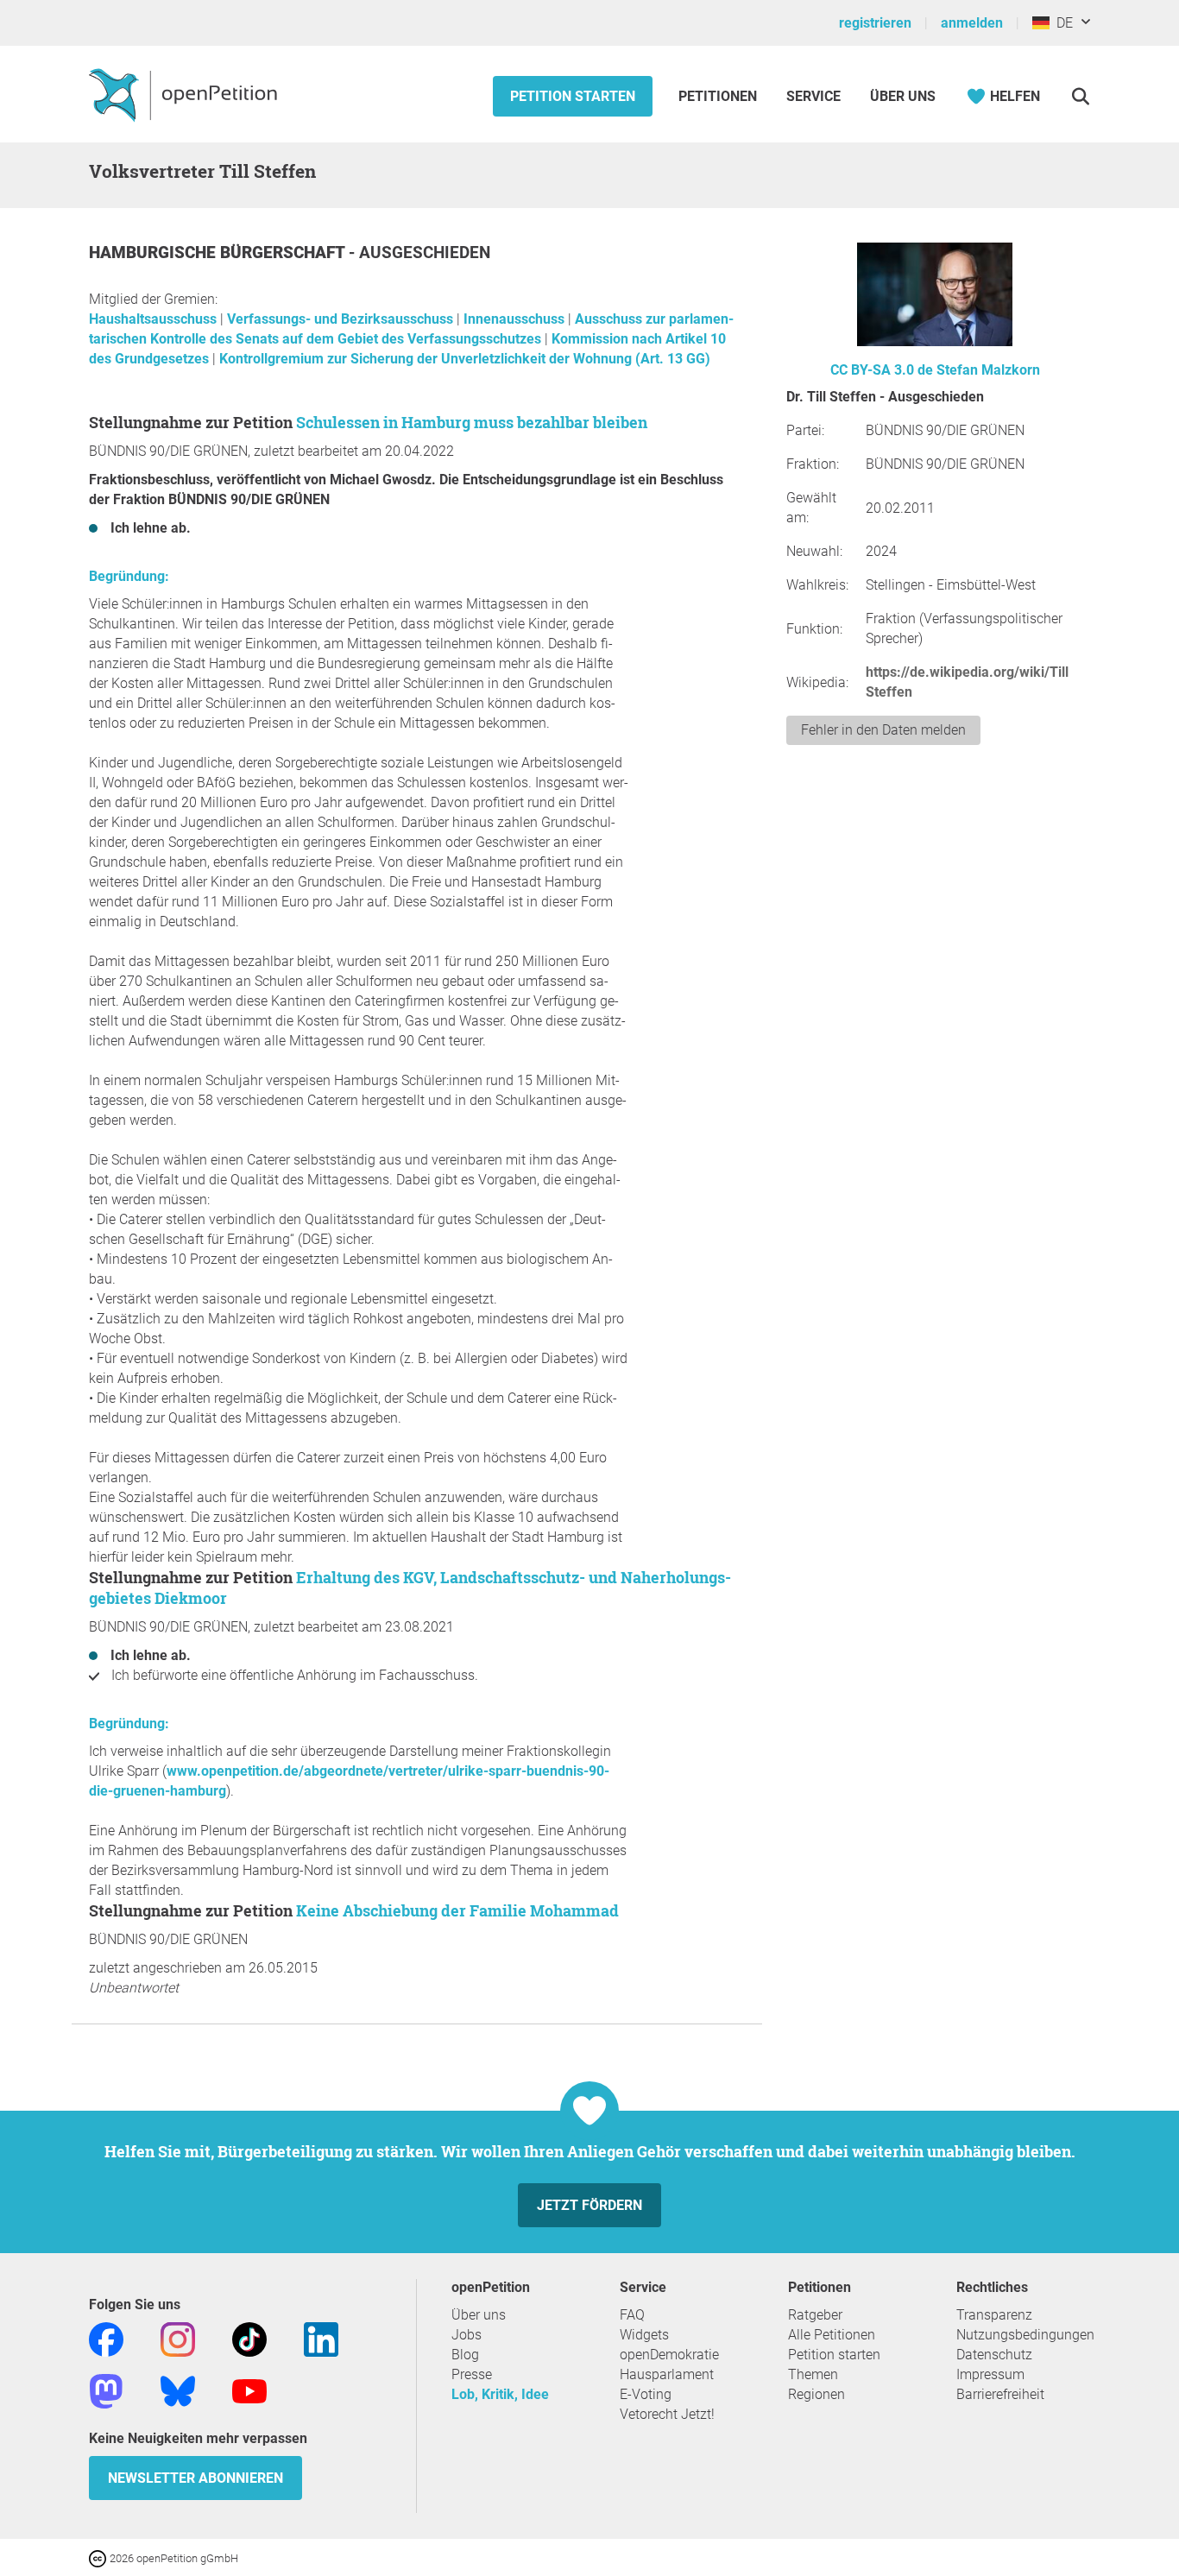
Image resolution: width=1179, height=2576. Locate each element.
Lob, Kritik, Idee (500, 2394)
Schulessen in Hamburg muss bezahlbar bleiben (472, 422)
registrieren (875, 23)
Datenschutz (994, 2355)
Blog (465, 2355)
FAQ (632, 2315)
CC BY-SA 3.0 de (882, 370)
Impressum (990, 2374)
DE (1061, 23)
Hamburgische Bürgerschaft (219, 253)
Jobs (467, 2335)
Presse (472, 2374)
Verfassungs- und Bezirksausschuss (342, 319)
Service (813, 96)
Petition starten (573, 96)
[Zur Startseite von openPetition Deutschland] (185, 94)
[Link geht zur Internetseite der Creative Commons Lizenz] (99, 2557)
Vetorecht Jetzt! (667, 2414)
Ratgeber (815, 2315)
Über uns (479, 2315)
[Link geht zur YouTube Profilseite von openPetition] (249, 2390)
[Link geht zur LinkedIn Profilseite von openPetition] (321, 2338)
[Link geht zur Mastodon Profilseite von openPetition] (106, 2390)
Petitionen (719, 96)
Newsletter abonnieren (195, 2478)
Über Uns (903, 96)
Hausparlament (667, 2374)
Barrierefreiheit (1000, 2394)
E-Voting (646, 2394)
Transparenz (994, 2315)
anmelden (972, 23)
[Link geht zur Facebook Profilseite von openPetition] (106, 2338)
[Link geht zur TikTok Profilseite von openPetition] (249, 2338)
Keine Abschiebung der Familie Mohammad (457, 1910)
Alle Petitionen (832, 2335)
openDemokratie (669, 2355)
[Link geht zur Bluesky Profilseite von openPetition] (178, 2390)
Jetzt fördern (589, 2205)
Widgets (644, 2335)
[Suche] (1080, 96)
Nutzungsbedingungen (1025, 2335)
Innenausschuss (516, 319)
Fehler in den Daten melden (883, 730)
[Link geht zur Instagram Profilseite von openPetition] (178, 2338)
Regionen (816, 2394)
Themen (813, 2374)
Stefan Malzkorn (988, 370)
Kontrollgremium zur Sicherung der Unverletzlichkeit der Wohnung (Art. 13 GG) (465, 359)
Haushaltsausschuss (154, 319)
